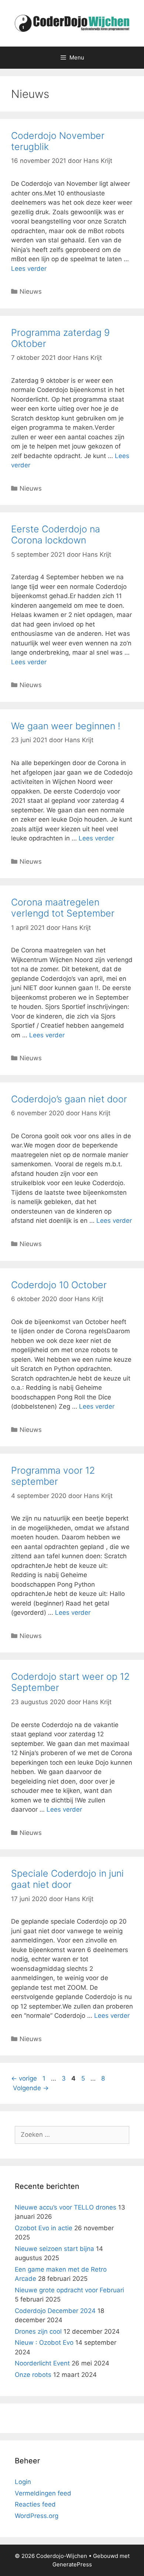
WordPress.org (37, 2516)
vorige (24, 2078)
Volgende (31, 2088)
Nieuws (31, 291)
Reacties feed (35, 2504)
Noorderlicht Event (42, 2363)
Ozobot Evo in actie (44, 2228)
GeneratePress (72, 2564)
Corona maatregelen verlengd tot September (63, 908)
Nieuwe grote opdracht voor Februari (69, 2290)
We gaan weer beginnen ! (66, 726)
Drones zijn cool (38, 2331)
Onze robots (33, 2375)
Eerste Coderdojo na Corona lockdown (56, 535)
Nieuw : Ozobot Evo (44, 2343)
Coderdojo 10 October (59, 1285)
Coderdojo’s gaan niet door (69, 1099)
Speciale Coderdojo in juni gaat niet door (67, 1879)
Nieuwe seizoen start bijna (54, 2249)
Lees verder (29, 269)
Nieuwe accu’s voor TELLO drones (66, 2207)
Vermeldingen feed (43, 2493)
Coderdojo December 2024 (55, 2311)
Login (23, 2482)
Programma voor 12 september (53, 1476)
